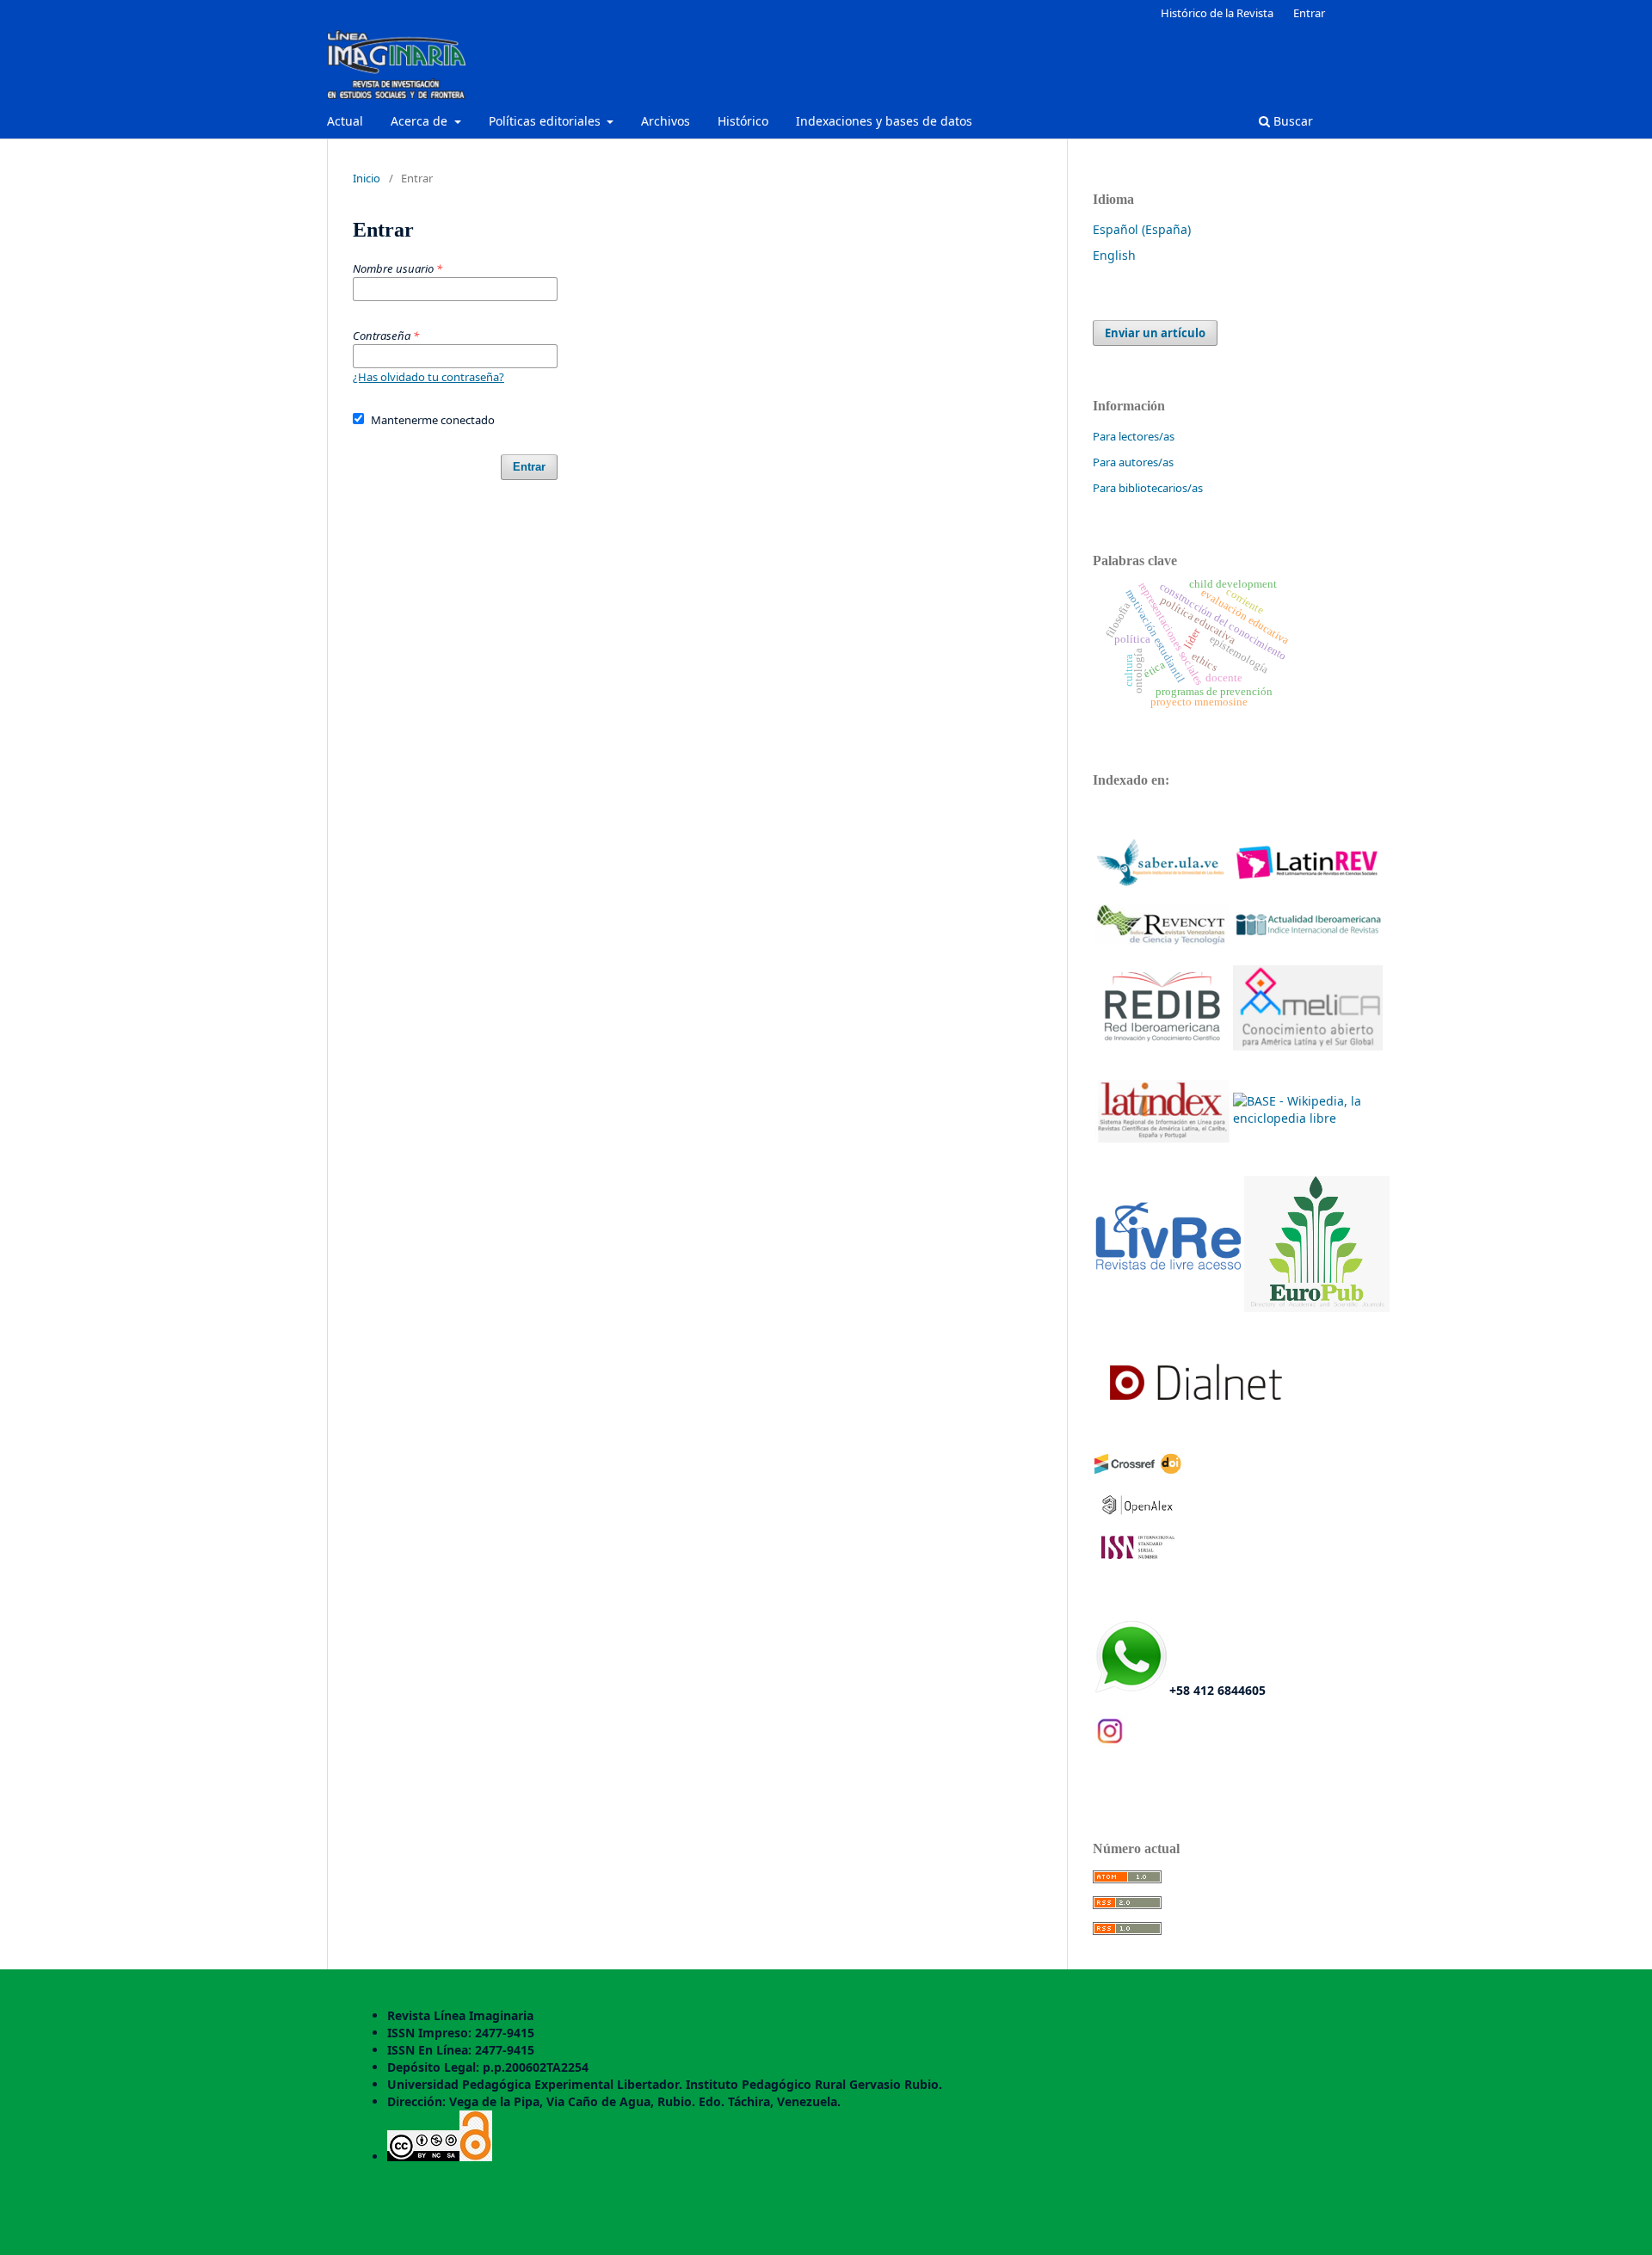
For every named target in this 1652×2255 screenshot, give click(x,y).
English (1114, 255)
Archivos (666, 121)
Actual (345, 121)
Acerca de (421, 121)
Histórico (743, 121)
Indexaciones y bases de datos (884, 121)
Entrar (1309, 13)
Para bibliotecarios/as (1148, 488)
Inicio (367, 178)
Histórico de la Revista (1217, 13)
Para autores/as (1133, 462)
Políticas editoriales (546, 121)
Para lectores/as (1134, 436)
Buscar (1291, 121)
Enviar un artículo (1155, 333)
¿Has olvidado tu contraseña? (428, 377)
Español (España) (1142, 229)
